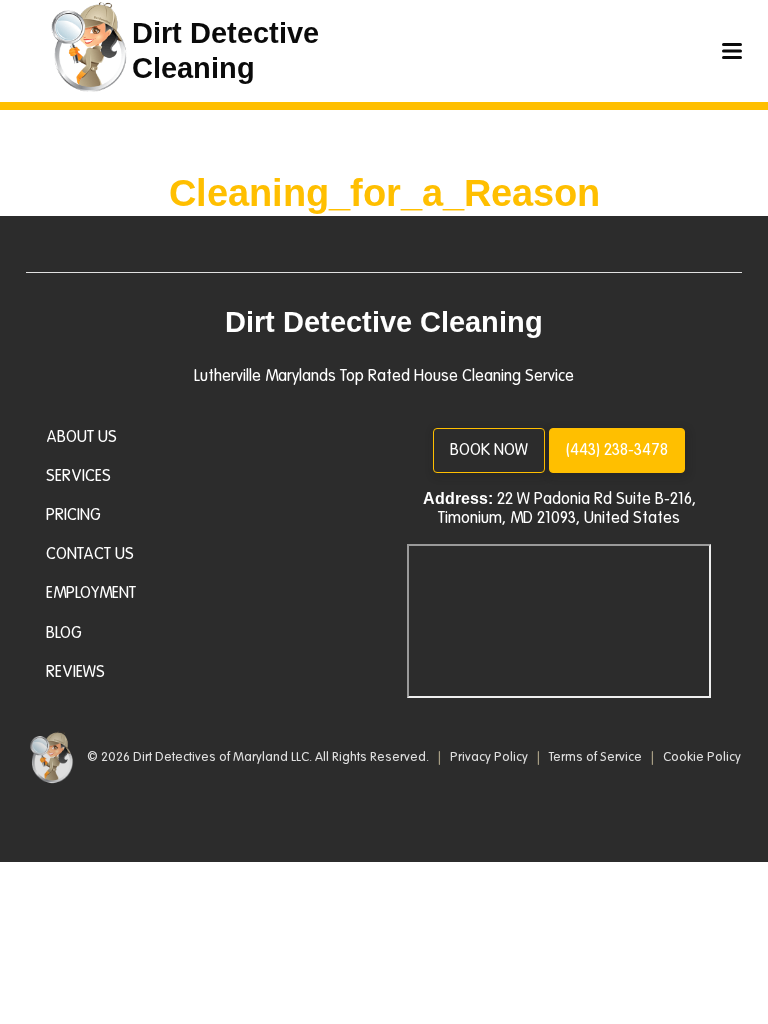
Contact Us (90, 554)
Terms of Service (597, 757)
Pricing (73, 515)
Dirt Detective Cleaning (384, 322)
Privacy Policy (490, 757)
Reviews (75, 672)
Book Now (489, 450)
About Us (81, 437)
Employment (91, 593)
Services (78, 476)
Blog (64, 633)
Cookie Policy (702, 757)
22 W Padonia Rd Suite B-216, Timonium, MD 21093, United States (567, 508)
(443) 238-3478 (617, 450)
